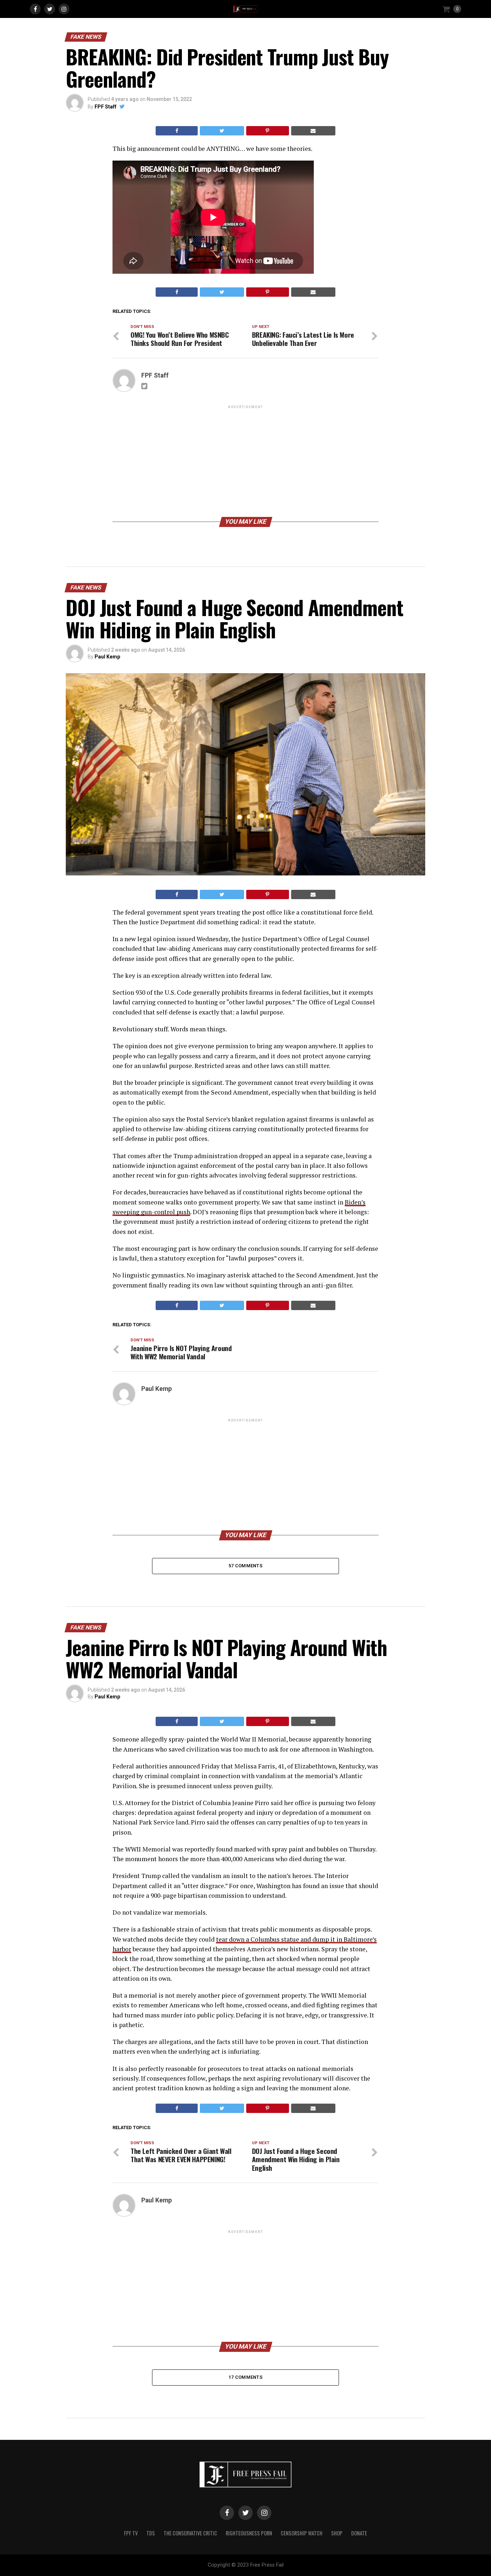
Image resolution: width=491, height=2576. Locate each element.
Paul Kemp (107, 657)
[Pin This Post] (268, 131)
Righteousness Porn (249, 2533)
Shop (337, 2533)
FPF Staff (105, 107)
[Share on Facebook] (177, 131)
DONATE (359, 2533)
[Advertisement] (245, 461)
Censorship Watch (302, 2533)
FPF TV (131, 2533)
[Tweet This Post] (222, 131)
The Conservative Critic (190, 2533)
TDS (151, 2533)
